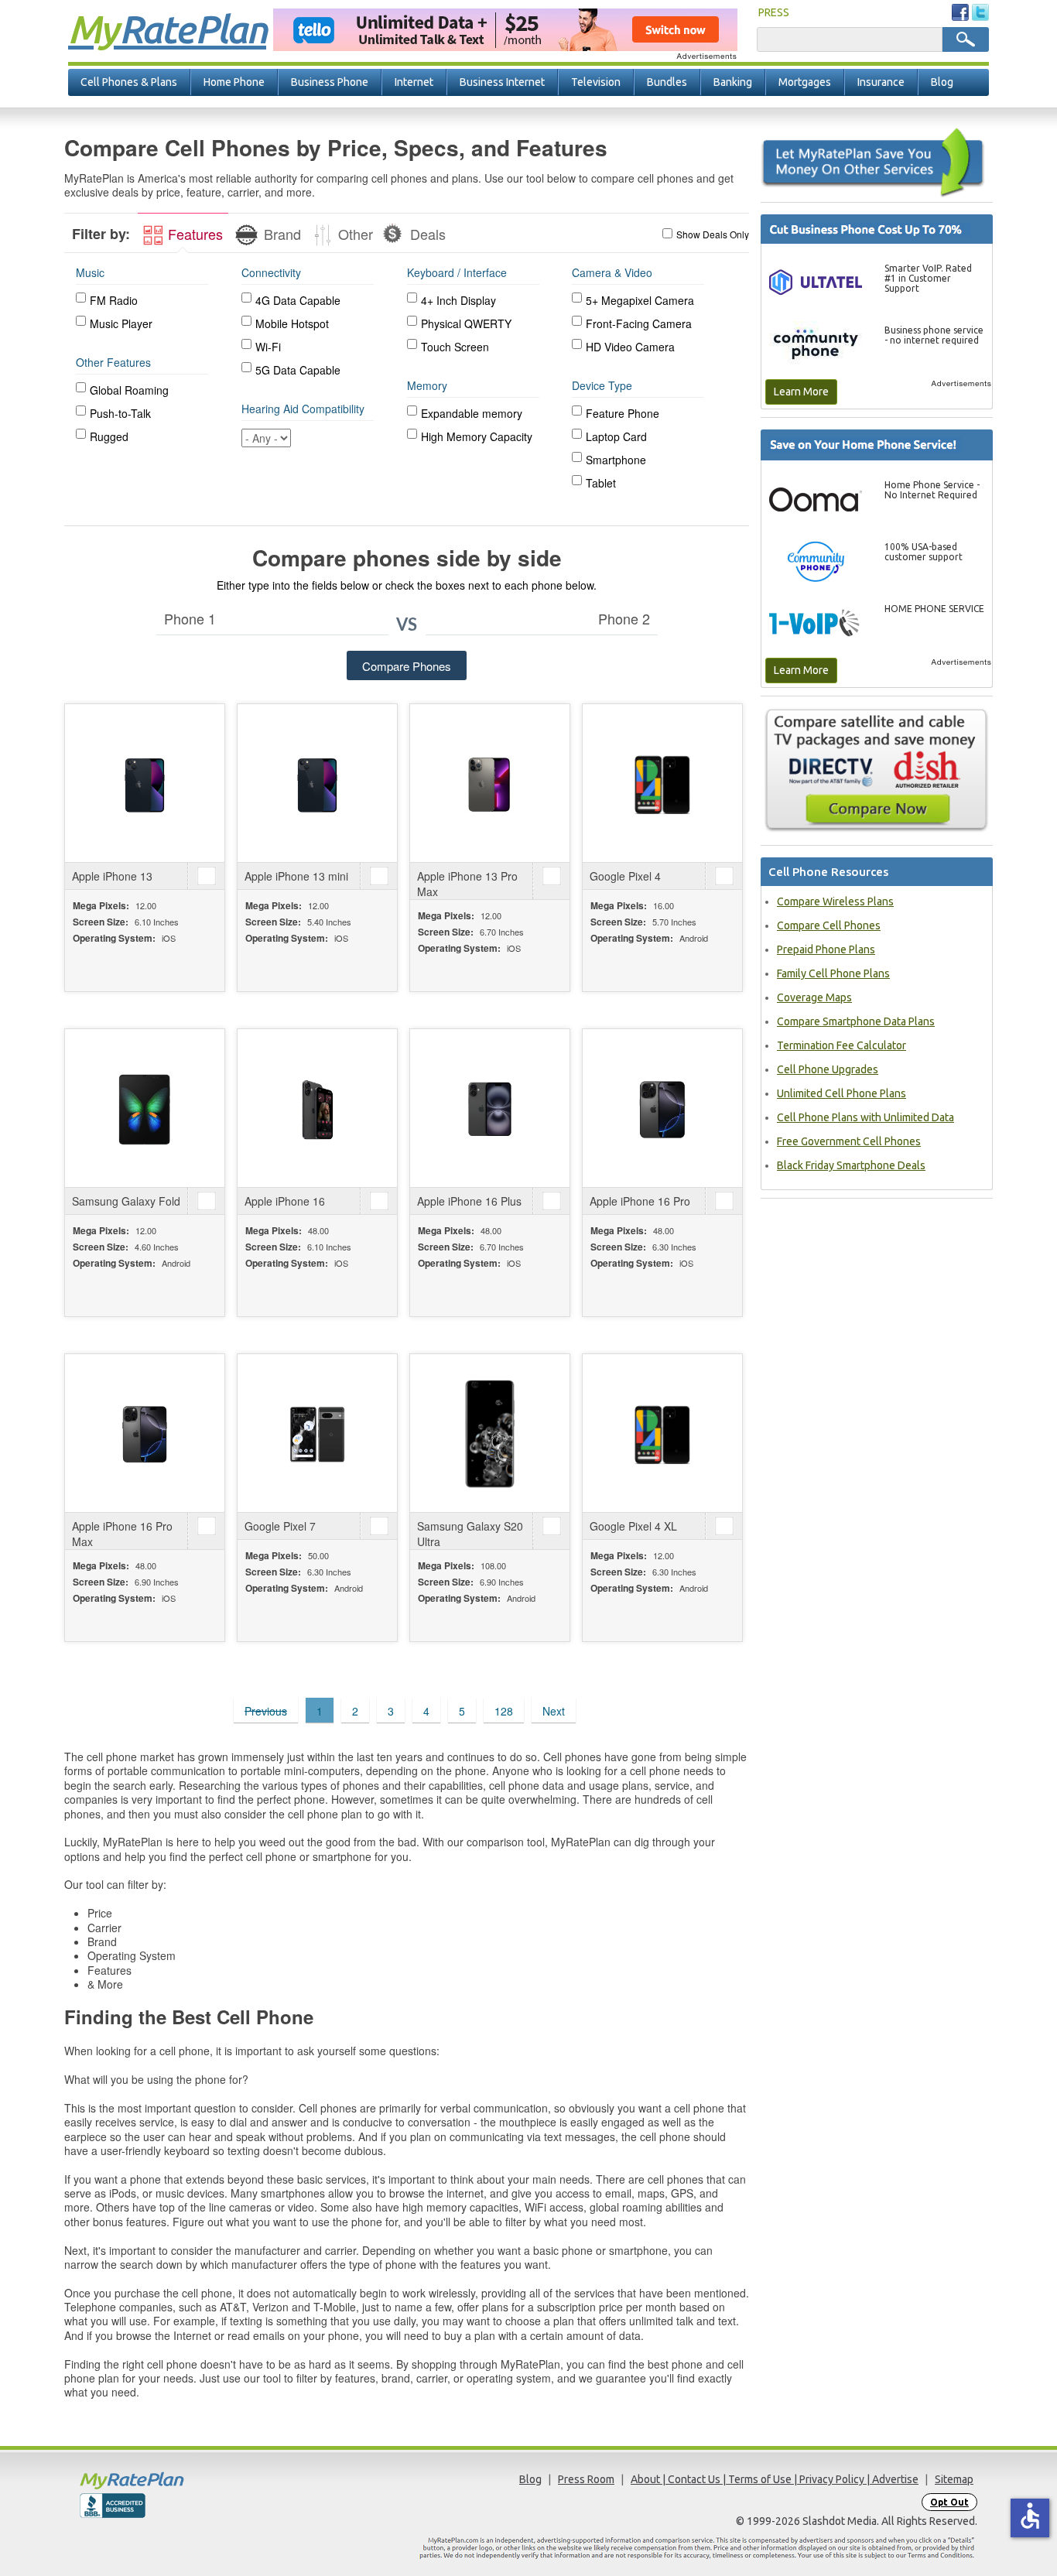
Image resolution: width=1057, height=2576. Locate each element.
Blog (942, 82)
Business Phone (330, 82)
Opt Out (949, 2502)
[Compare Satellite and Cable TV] (877, 770)
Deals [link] (426, 234)
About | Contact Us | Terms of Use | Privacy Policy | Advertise (775, 2479)
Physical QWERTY (466, 323)
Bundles (667, 82)
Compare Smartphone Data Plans (856, 1021)
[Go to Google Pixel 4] (662, 783)
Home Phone (234, 82)
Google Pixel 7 (280, 1526)
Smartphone (616, 460)
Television (596, 82)
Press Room (586, 2479)
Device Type (602, 385)
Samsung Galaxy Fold (126, 1201)
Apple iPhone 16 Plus (469, 1201)
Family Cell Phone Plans (833, 973)
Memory (427, 385)
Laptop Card (616, 436)
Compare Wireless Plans (835, 901)
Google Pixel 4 (625, 876)
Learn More (801, 392)
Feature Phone (623, 413)
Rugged (109, 436)
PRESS (774, 12)
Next (554, 1711)
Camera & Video (612, 272)
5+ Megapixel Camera (640, 300)
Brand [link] (280, 234)
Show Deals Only (713, 234)
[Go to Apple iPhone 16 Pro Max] (145, 1433)
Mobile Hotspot (292, 323)
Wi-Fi (268, 347)
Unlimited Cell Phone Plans (841, 1093)
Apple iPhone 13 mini (296, 876)
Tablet (601, 483)
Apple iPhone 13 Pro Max (467, 884)
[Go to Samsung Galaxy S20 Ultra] (490, 1433)
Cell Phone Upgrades (828, 1069)
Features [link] (193, 234)
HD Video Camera (630, 347)
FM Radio (114, 300)
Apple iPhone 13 (112, 876)
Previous (266, 1711)
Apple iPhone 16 (285, 1201)
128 (504, 1711)
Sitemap (954, 2479)
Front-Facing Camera (639, 323)
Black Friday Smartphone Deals (851, 1165)
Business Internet (502, 82)
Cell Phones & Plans (129, 82)
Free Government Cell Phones (849, 1141)
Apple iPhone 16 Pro (640, 1201)
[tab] (183, 233)
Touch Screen (455, 347)
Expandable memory (472, 413)
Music (90, 272)
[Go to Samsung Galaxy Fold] (145, 1108)
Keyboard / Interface (457, 272)
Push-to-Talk (120, 413)
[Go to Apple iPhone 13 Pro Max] (490, 783)
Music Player (121, 323)
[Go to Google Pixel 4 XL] (662, 1433)
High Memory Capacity (477, 436)
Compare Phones (407, 666)
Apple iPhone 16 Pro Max (122, 1534)
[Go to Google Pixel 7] (317, 1433)
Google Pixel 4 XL (633, 1526)
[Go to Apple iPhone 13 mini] (317, 783)
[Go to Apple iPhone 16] (317, 1108)
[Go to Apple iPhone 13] (145, 783)
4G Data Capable (298, 300)
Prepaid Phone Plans (826, 949)
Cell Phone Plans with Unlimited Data (865, 1117)
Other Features (113, 362)
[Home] (192, 2480)
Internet (414, 82)
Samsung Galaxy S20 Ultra (470, 1534)
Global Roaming (129, 390)
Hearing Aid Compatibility (303, 409)
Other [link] (354, 234)
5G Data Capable (298, 370)
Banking (733, 82)
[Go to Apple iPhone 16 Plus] (490, 1108)
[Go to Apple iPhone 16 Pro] (662, 1108)
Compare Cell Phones (829, 925)
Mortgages (805, 82)
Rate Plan (167, 29)
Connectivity (271, 272)
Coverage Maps (814, 997)
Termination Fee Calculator (841, 1045)
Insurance (881, 82)
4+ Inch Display (458, 300)
